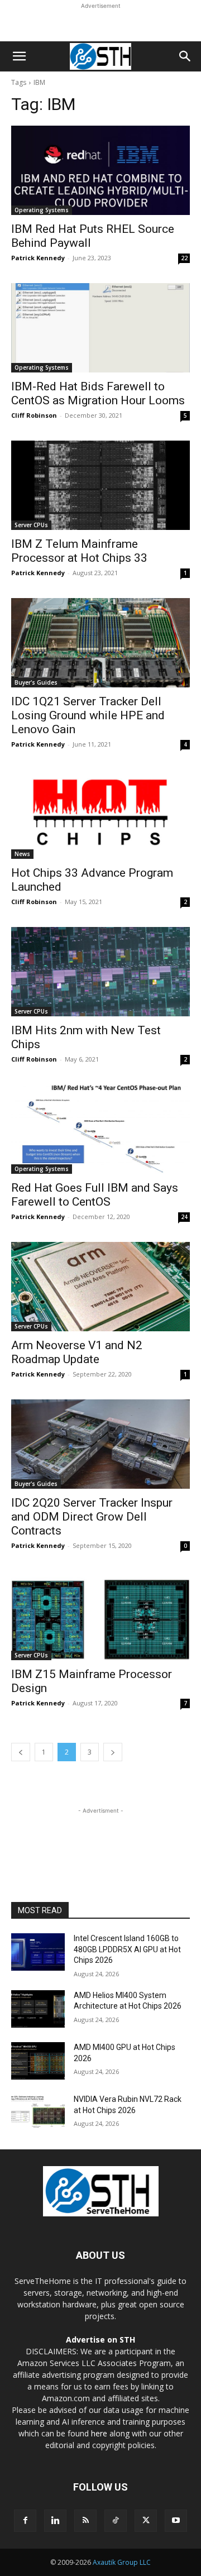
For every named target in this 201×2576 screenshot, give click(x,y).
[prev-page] (21, 1752)
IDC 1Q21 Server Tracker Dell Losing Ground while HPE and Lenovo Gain (88, 715)
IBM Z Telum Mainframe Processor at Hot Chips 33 (79, 551)
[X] (146, 2521)
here (99, 2433)
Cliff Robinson (34, 415)
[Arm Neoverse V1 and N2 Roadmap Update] (100, 1287)
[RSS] (85, 2521)
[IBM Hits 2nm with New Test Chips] (100, 972)
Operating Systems (42, 210)
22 (184, 258)
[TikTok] (116, 2521)
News (22, 854)
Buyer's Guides (36, 682)
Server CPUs (31, 525)
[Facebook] (25, 2521)
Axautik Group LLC (122, 2562)
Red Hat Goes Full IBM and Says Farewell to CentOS (95, 1195)
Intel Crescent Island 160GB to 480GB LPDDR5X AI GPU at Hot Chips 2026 (127, 1949)
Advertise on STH (100, 2340)
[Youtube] (176, 2521)
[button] (19, 56)
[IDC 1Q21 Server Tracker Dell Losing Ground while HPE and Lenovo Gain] (100, 643)
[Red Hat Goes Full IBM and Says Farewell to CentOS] (100, 1129)
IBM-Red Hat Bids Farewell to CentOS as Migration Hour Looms (98, 393)
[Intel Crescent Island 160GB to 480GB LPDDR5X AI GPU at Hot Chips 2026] (38, 1952)
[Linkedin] (55, 2521)
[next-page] (113, 1752)
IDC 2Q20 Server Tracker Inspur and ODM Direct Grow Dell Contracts (92, 1517)
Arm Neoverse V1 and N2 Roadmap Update (77, 1352)
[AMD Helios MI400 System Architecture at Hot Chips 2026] (38, 2009)
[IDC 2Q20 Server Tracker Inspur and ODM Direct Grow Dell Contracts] (100, 1444)
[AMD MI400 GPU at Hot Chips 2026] (38, 2061)
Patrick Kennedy (38, 258)
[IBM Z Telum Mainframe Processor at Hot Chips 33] (100, 485)
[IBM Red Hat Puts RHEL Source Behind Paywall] (100, 170)
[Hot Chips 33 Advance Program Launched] (100, 814)
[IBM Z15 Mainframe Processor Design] (100, 1616)
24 (184, 1217)
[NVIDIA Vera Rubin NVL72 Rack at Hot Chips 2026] (38, 2113)
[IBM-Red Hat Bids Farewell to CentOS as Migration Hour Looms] (100, 328)
